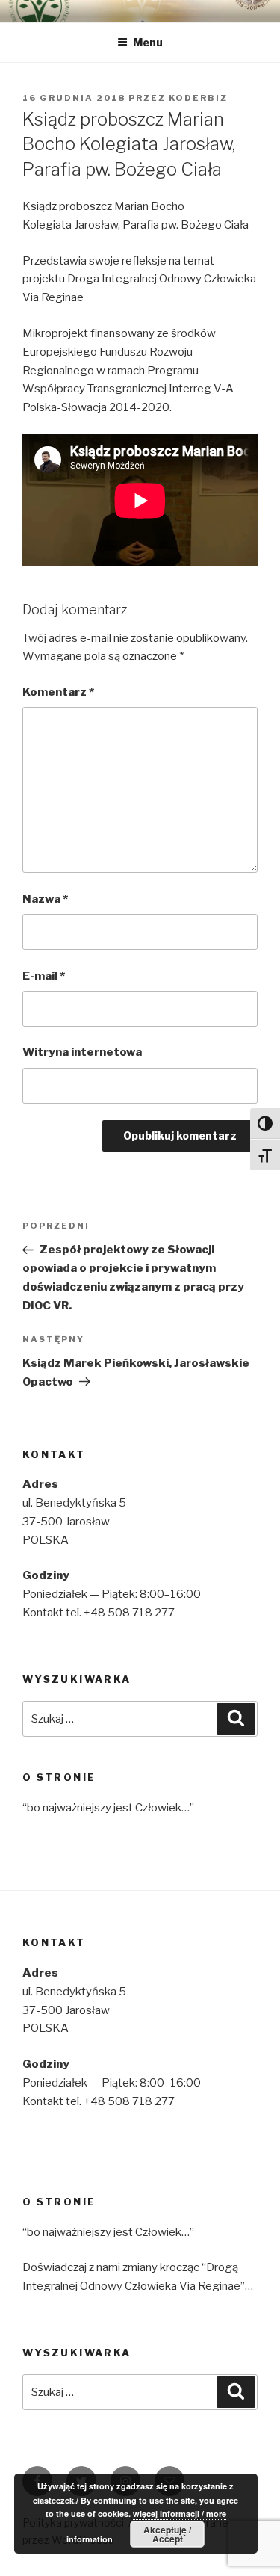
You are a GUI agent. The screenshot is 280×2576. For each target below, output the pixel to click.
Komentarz (58, 692)
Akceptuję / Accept (167, 2534)
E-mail (44, 976)
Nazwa (45, 899)
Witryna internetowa (82, 1052)
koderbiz (198, 98)
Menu (148, 42)
